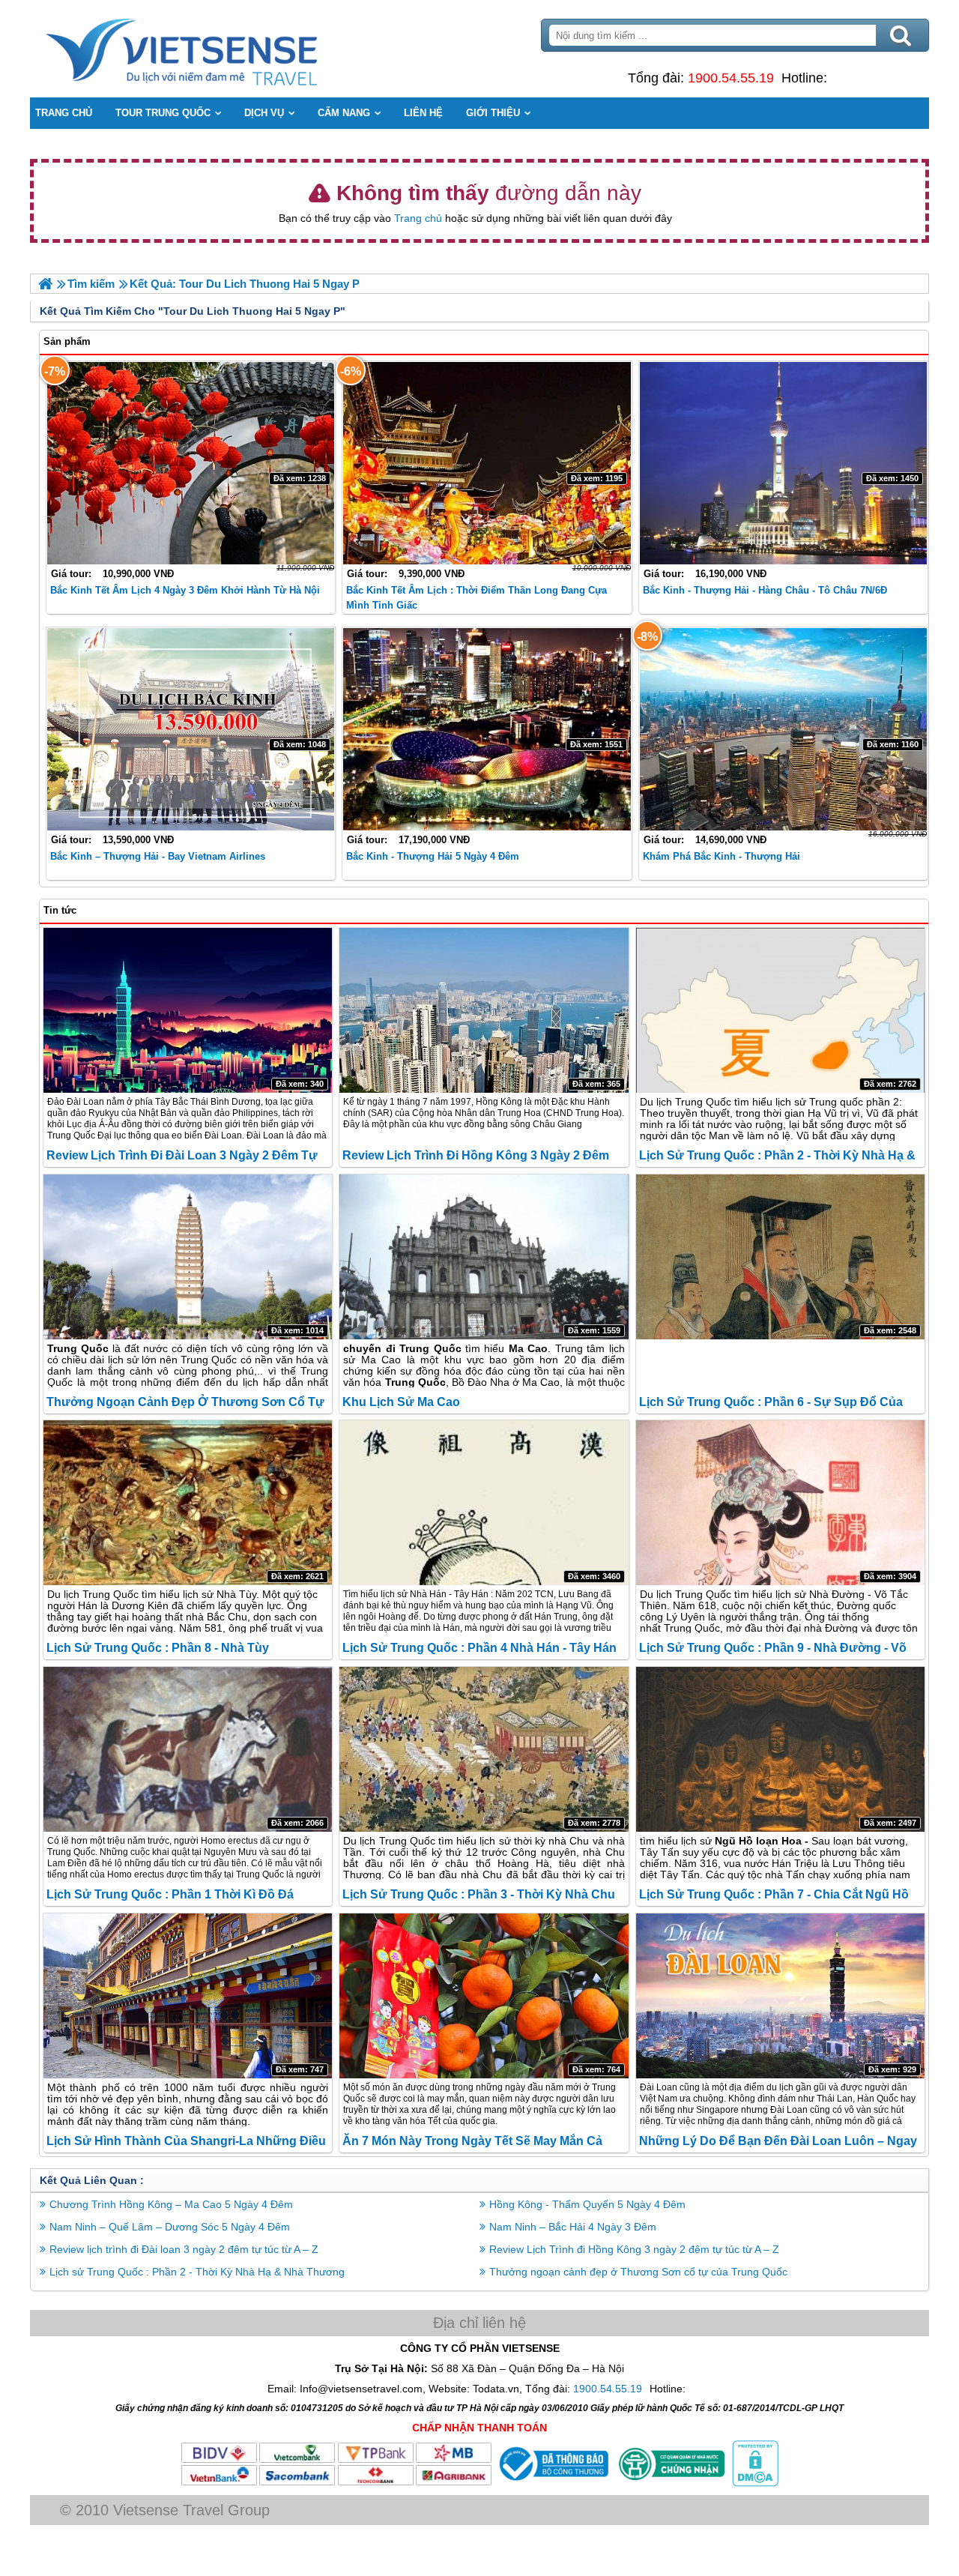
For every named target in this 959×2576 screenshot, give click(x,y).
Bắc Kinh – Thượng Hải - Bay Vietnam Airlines (158, 856)
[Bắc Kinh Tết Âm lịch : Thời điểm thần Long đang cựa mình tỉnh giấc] (487, 463)
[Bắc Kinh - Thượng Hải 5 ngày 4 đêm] (487, 729)
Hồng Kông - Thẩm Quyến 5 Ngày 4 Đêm (587, 2204)
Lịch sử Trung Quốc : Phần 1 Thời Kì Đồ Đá (170, 1894)
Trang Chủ (219, 49)
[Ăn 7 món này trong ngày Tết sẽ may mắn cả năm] (484, 1996)
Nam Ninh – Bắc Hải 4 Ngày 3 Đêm (573, 2227)
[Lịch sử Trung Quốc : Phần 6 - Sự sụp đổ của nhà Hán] (780, 1257)
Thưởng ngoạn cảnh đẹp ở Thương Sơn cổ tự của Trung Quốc (638, 2272)
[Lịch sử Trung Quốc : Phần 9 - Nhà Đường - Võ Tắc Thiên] (780, 1503)
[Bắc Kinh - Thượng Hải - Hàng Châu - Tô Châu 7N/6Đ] (783, 463)
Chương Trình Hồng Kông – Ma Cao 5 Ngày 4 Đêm (171, 2204)
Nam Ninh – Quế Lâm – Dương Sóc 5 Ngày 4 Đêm (170, 2227)
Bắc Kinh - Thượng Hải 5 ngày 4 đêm (433, 856)
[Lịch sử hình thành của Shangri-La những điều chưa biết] (188, 1996)
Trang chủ (418, 218)
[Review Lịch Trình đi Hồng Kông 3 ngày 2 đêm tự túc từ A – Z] (484, 1010)
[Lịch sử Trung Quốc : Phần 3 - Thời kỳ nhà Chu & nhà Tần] (484, 1749)
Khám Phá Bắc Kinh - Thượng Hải (721, 856)
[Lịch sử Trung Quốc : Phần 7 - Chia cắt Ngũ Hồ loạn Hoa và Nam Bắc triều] (780, 1749)
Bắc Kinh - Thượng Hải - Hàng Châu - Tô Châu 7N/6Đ (765, 590)
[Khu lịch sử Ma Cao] (484, 1257)
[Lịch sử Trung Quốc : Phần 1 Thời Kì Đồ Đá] (188, 1749)
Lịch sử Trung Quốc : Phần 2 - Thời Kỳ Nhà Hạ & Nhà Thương (197, 2272)
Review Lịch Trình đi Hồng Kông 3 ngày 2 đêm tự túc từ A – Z (634, 2249)
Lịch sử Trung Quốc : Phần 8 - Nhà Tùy (158, 1648)
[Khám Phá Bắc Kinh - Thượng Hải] (783, 729)
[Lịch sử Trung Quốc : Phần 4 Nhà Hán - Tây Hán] (484, 1503)
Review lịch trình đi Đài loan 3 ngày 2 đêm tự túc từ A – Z (184, 2249)
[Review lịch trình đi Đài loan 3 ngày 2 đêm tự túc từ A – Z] (188, 1010)
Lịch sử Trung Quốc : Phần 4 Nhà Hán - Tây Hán (479, 1648)
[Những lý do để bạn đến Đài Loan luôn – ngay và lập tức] (780, 1996)
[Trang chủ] (45, 284)
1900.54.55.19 (731, 78)
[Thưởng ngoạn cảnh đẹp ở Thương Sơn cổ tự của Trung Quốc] (188, 1257)
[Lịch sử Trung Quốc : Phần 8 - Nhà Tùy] (188, 1503)
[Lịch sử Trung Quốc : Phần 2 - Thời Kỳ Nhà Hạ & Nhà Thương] (780, 1010)
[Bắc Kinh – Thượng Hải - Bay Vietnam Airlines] (191, 729)
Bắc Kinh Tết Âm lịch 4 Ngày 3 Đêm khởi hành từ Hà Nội (185, 590)
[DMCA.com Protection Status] (754, 2483)
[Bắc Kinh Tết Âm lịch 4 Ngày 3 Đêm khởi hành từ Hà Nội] (191, 463)
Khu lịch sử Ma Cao (401, 1402)
